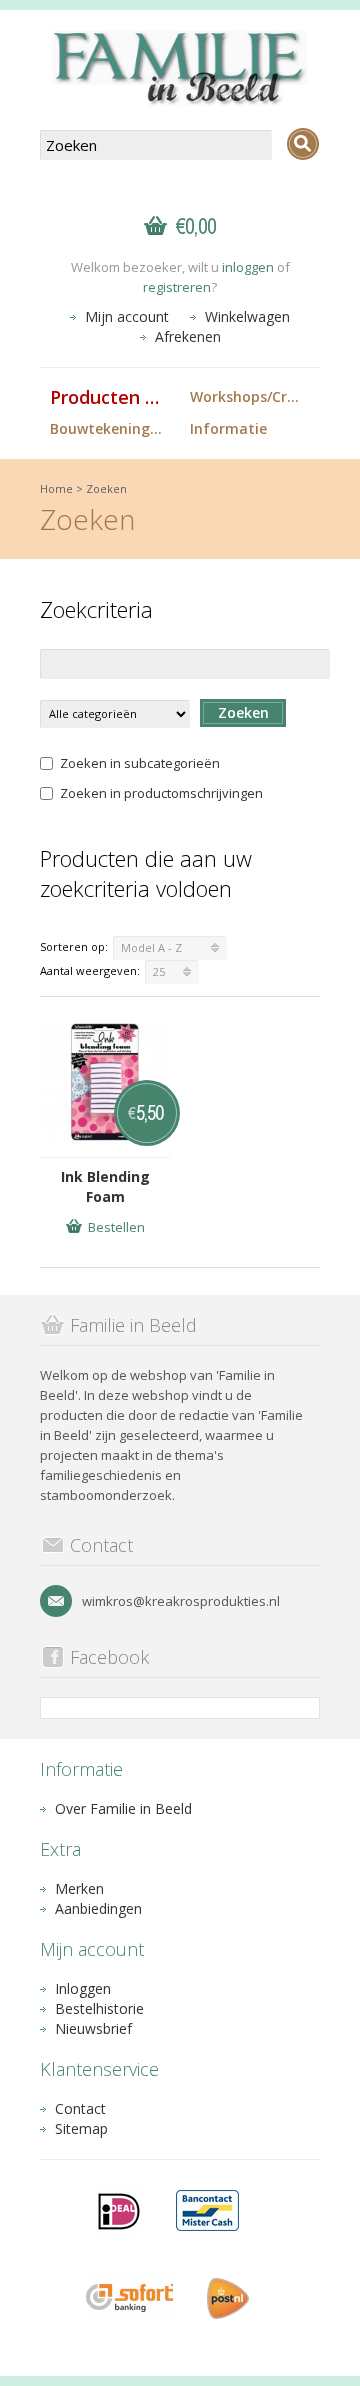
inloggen (248, 267)
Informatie (228, 428)
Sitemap (81, 2128)
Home (56, 488)
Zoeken (106, 488)
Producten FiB (111, 397)
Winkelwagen (247, 316)
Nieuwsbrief (93, 2028)
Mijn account (127, 316)
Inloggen (83, 1988)
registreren (177, 287)
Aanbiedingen (98, 1908)
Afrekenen (188, 336)
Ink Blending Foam (105, 1186)
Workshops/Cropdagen (255, 396)
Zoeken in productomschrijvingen (161, 793)
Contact (80, 2108)
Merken (79, 1888)
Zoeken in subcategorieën (140, 763)
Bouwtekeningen (108, 428)
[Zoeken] (303, 144)
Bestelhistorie (99, 2008)
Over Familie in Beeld (123, 1808)
